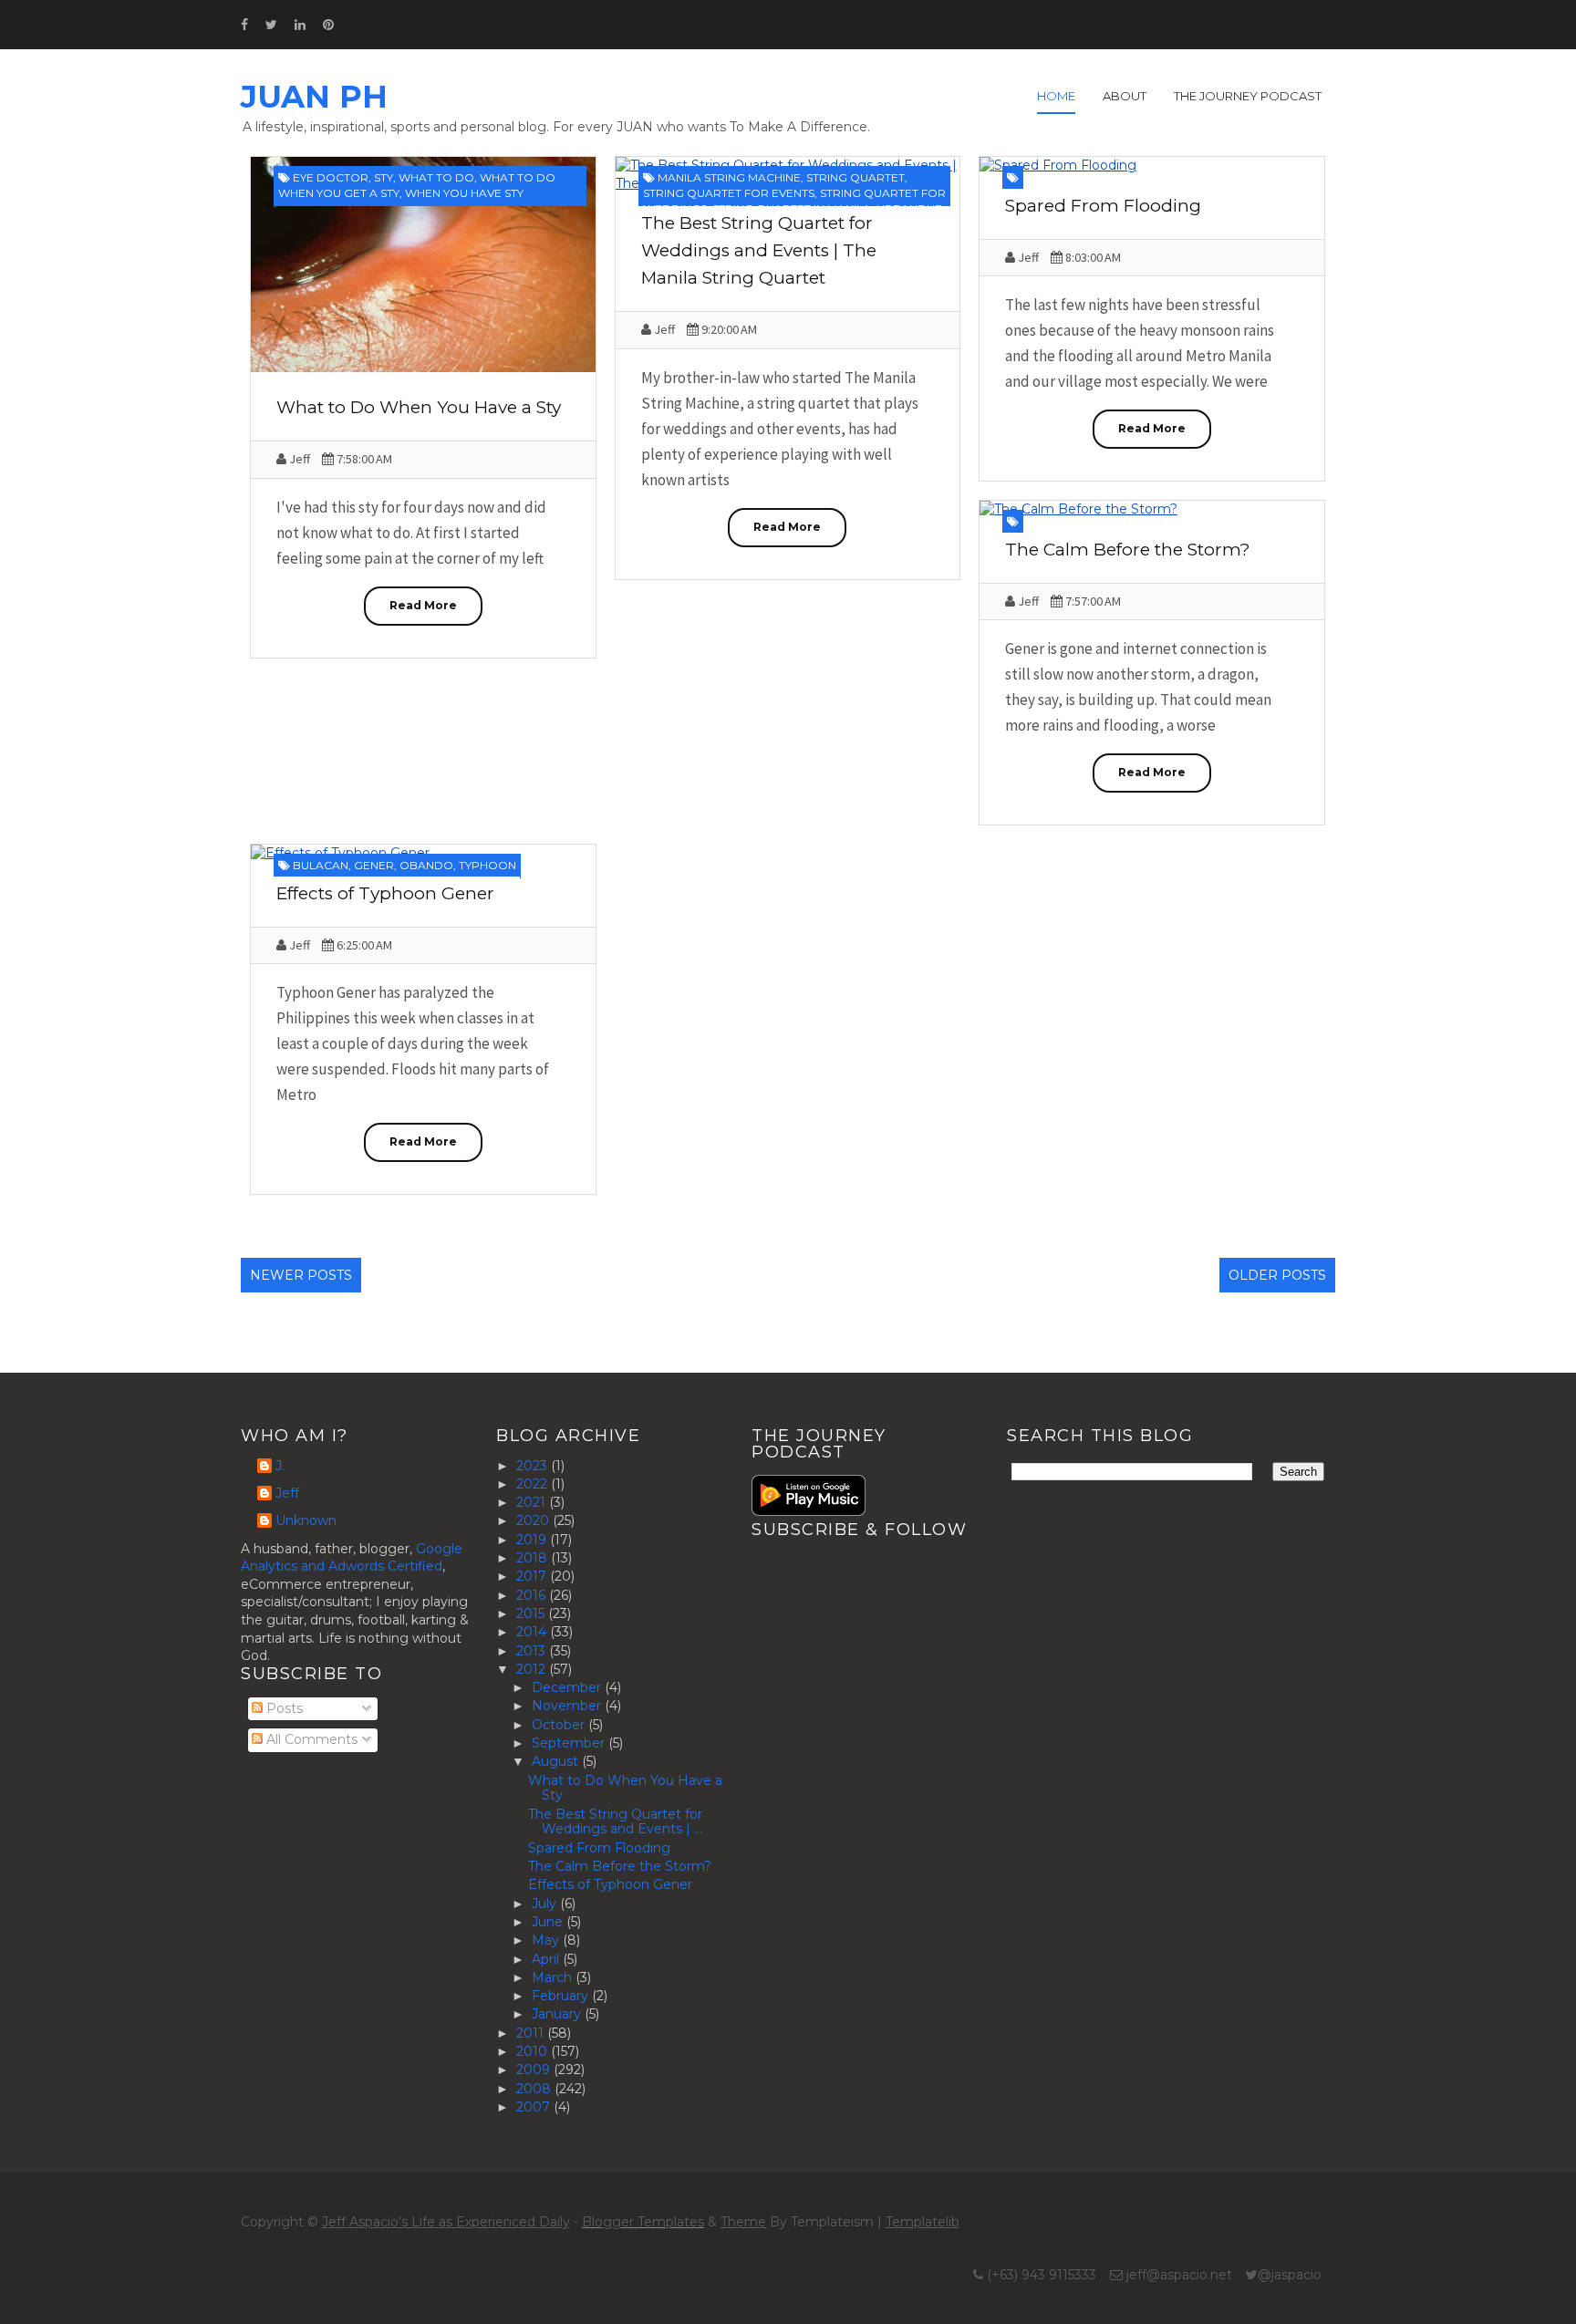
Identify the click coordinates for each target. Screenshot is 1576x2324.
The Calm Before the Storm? (1128, 550)
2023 (534, 1466)
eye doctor (331, 177)
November (568, 1706)
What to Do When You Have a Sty (419, 407)
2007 (535, 2107)
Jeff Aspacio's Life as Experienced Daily (446, 2222)
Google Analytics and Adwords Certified (352, 1558)
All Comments (310, 1739)
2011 (532, 2033)
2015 (532, 1613)
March (554, 1977)
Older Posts (1277, 1275)
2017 (533, 1576)
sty (384, 177)
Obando (426, 865)
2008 (535, 2089)
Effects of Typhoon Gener (385, 893)
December (568, 1687)
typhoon (487, 865)
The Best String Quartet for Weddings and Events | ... (615, 1822)
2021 (533, 1502)
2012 (533, 1669)
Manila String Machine (729, 177)
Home (1056, 96)
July (546, 1904)
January (558, 2014)
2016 (533, 1595)
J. (280, 1466)
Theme (743, 2222)
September (570, 1743)
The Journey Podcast (1248, 96)
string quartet (855, 177)
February (562, 1996)
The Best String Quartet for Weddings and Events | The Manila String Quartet (759, 250)
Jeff (287, 1494)
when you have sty (464, 193)
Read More (423, 605)
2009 (535, 2070)
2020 (534, 1520)
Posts (283, 1708)
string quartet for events (729, 193)
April (547, 1959)
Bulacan (321, 865)
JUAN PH (314, 97)
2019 (533, 1540)
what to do (436, 177)
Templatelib (923, 2222)
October (560, 1725)
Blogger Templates (643, 2222)
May (547, 1940)
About (1125, 96)
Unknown (306, 1521)
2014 (533, 1632)
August (557, 1761)
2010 (534, 2051)
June (549, 1922)
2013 (533, 1651)
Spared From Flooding (1103, 206)
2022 (534, 1484)
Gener (374, 865)
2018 (534, 1558)
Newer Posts (301, 1275)
